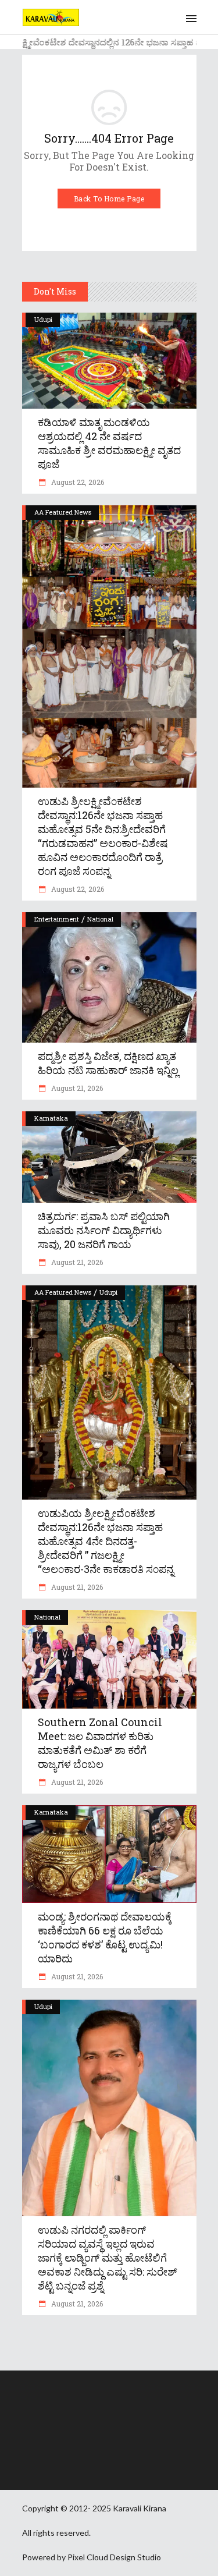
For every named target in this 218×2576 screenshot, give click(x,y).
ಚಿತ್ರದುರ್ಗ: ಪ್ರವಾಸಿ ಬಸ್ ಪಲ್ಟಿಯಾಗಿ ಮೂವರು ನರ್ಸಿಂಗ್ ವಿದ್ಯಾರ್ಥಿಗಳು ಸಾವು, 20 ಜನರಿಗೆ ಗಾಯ (104, 1230)
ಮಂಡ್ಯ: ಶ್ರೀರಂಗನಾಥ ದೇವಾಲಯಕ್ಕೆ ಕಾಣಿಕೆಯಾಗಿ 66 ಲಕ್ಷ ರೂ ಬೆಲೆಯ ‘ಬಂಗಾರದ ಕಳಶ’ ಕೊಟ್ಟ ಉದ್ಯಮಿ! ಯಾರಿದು (105, 1937)
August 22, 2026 (77, 482)
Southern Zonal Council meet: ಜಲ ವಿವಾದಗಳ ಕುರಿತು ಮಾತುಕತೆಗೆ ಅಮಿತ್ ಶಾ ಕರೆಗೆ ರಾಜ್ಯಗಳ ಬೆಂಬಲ (100, 1743)
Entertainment (57, 919)
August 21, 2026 (76, 1088)
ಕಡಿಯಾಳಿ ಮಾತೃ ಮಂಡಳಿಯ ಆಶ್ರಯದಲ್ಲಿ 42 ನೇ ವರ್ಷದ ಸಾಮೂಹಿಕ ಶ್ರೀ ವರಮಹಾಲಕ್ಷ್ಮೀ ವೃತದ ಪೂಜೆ (109, 443)
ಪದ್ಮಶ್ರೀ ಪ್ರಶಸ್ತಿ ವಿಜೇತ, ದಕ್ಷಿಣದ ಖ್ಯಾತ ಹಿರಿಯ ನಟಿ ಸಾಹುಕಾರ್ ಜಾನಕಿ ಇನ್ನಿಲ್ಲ (108, 1063)
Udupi (43, 319)
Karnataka (51, 1118)
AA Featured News (63, 512)
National (100, 919)
